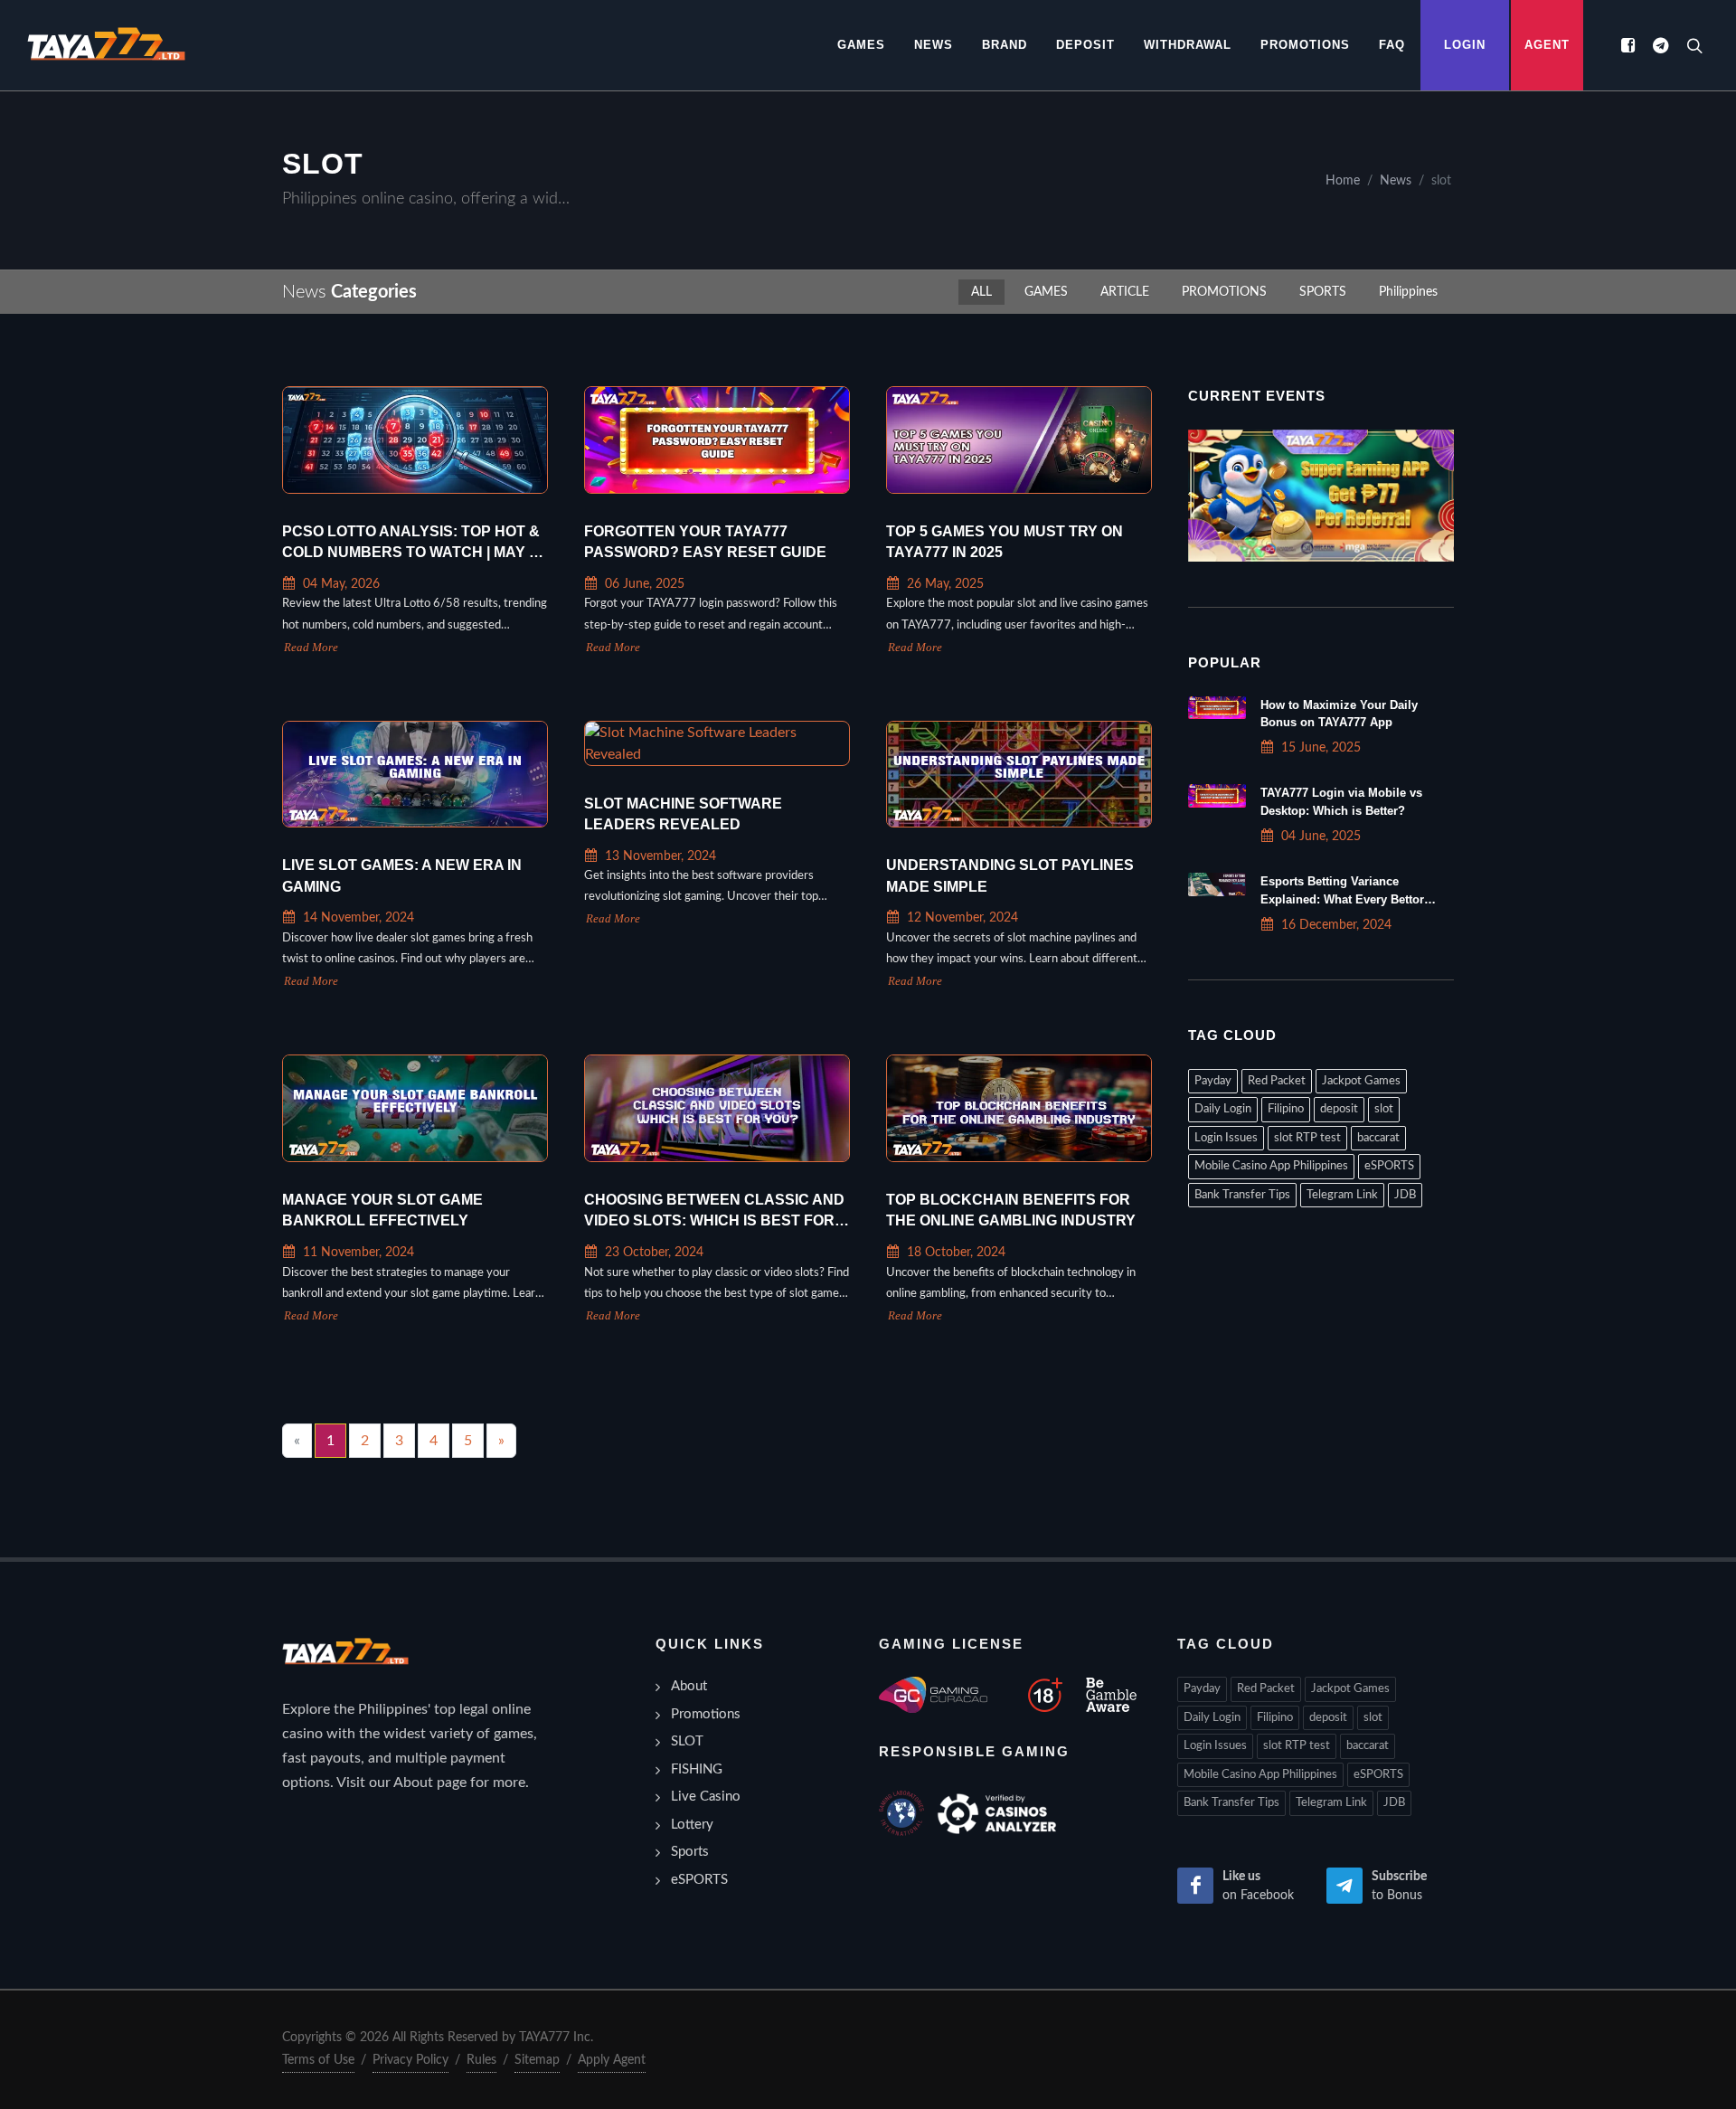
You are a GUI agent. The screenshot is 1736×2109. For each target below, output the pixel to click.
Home (1343, 180)
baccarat (1378, 1138)
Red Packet (1277, 1081)
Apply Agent (612, 2060)
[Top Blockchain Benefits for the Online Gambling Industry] (1019, 1108)
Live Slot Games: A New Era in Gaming (402, 876)
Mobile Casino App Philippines (1271, 1166)
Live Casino (706, 1797)
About (689, 1686)
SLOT (687, 1741)
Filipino (1286, 1109)
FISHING (697, 1769)
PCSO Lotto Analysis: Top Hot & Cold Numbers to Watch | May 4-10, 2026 (412, 544)
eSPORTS (1389, 1166)
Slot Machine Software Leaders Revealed (683, 814)
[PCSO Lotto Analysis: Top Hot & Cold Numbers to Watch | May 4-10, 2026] (415, 440)
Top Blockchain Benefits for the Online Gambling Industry (1011, 1211)
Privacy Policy (410, 2060)
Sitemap (537, 2060)
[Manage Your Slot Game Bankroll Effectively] (415, 1108)
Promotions (706, 1714)
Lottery (692, 1825)
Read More (311, 648)
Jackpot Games (1361, 1081)
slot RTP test (1307, 1138)
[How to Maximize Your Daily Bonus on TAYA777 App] (1217, 708)
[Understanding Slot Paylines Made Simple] (1019, 775)
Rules (481, 2060)
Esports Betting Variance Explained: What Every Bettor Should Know (1342, 898)
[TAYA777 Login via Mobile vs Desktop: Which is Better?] (1217, 796)
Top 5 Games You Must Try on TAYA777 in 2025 (1005, 542)
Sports (690, 1852)
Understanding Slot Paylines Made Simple (1010, 876)
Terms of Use (318, 2060)
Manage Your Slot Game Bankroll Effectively (382, 1211)
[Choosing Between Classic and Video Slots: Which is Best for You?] (717, 1108)
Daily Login (1223, 1109)
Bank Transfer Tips (1242, 1195)
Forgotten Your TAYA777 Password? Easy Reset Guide (705, 542)
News (1396, 180)
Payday (1213, 1081)
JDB (1405, 1195)
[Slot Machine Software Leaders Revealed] (717, 743)
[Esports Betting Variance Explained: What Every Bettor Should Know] (1217, 884)
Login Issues (1226, 1138)
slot (1384, 1109)
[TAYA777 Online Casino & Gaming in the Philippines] (106, 45)
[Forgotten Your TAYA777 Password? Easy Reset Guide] (717, 440)
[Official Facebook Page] (1627, 45)
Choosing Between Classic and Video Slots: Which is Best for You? (714, 1212)
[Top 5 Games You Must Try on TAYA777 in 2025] (1019, 440)
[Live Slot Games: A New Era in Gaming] (415, 775)
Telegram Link (1342, 1195)
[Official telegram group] (1660, 45)
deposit (1339, 1109)
